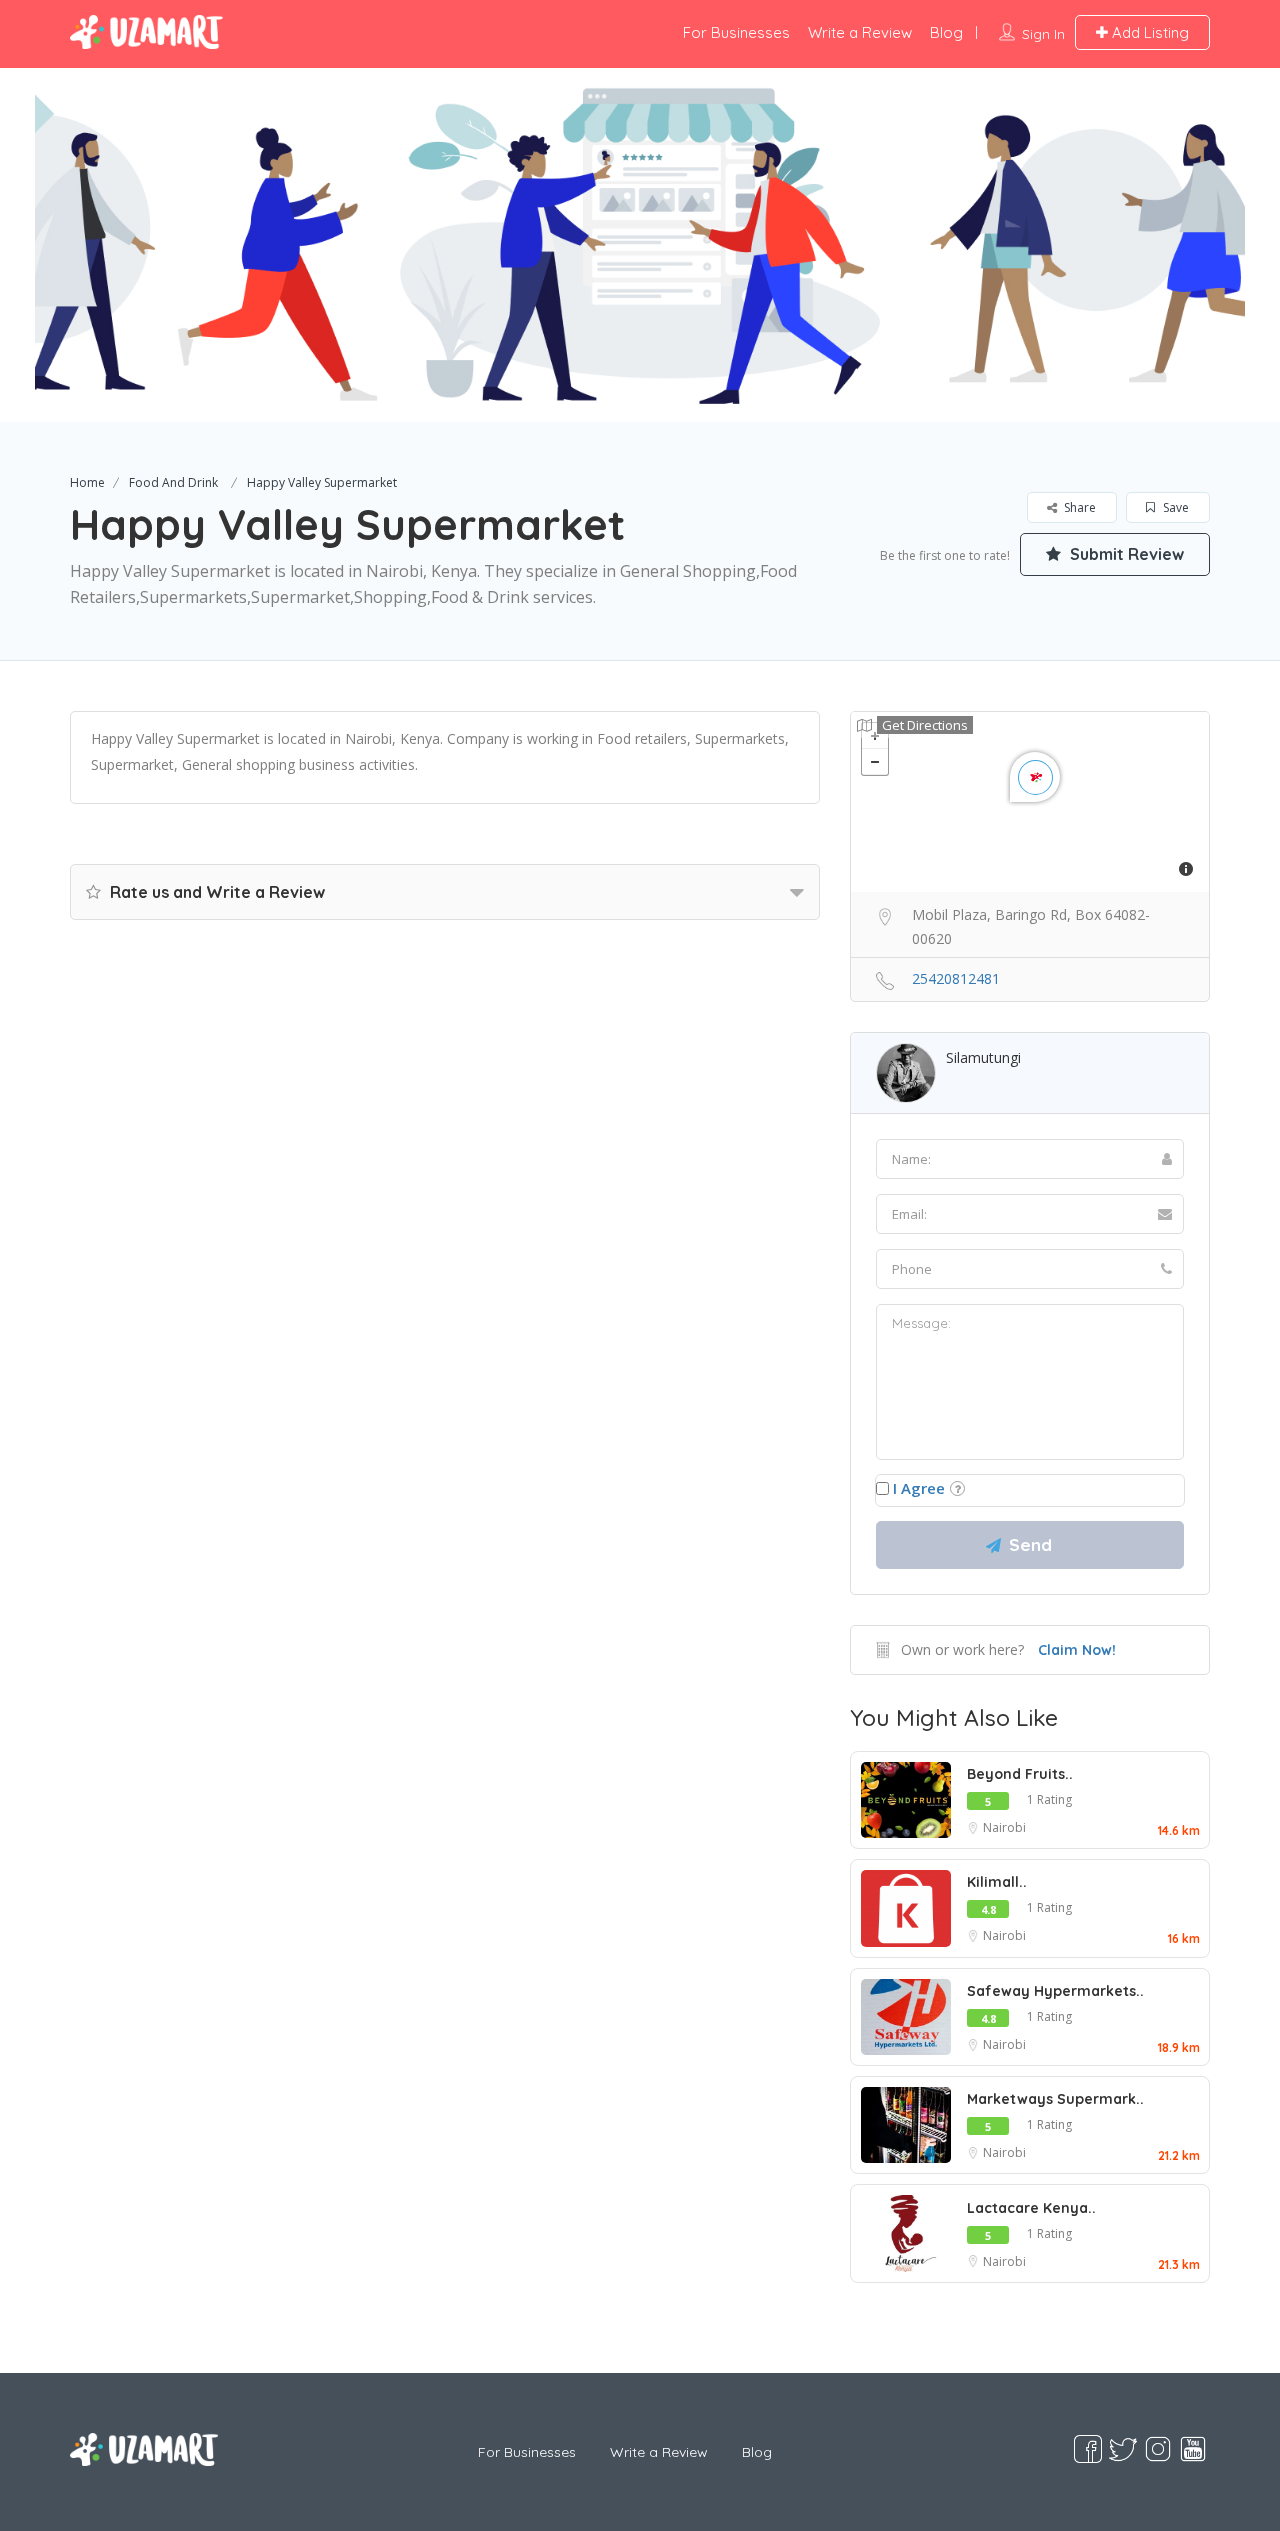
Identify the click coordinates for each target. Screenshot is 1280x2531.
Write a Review (860, 32)
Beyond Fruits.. (1020, 1774)
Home (87, 482)
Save (1174, 507)
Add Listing (1148, 32)
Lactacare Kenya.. (1031, 2208)
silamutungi (983, 1057)
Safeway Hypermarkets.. (1055, 1991)
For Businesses (736, 32)
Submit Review (1125, 554)
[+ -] (1030, 802)
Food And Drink (173, 482)
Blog (946, 32)
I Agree (919, 1488)
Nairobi (1004, 1827)
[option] (640, 245)
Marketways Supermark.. (1055, 2099)
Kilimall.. (997, 1882)
